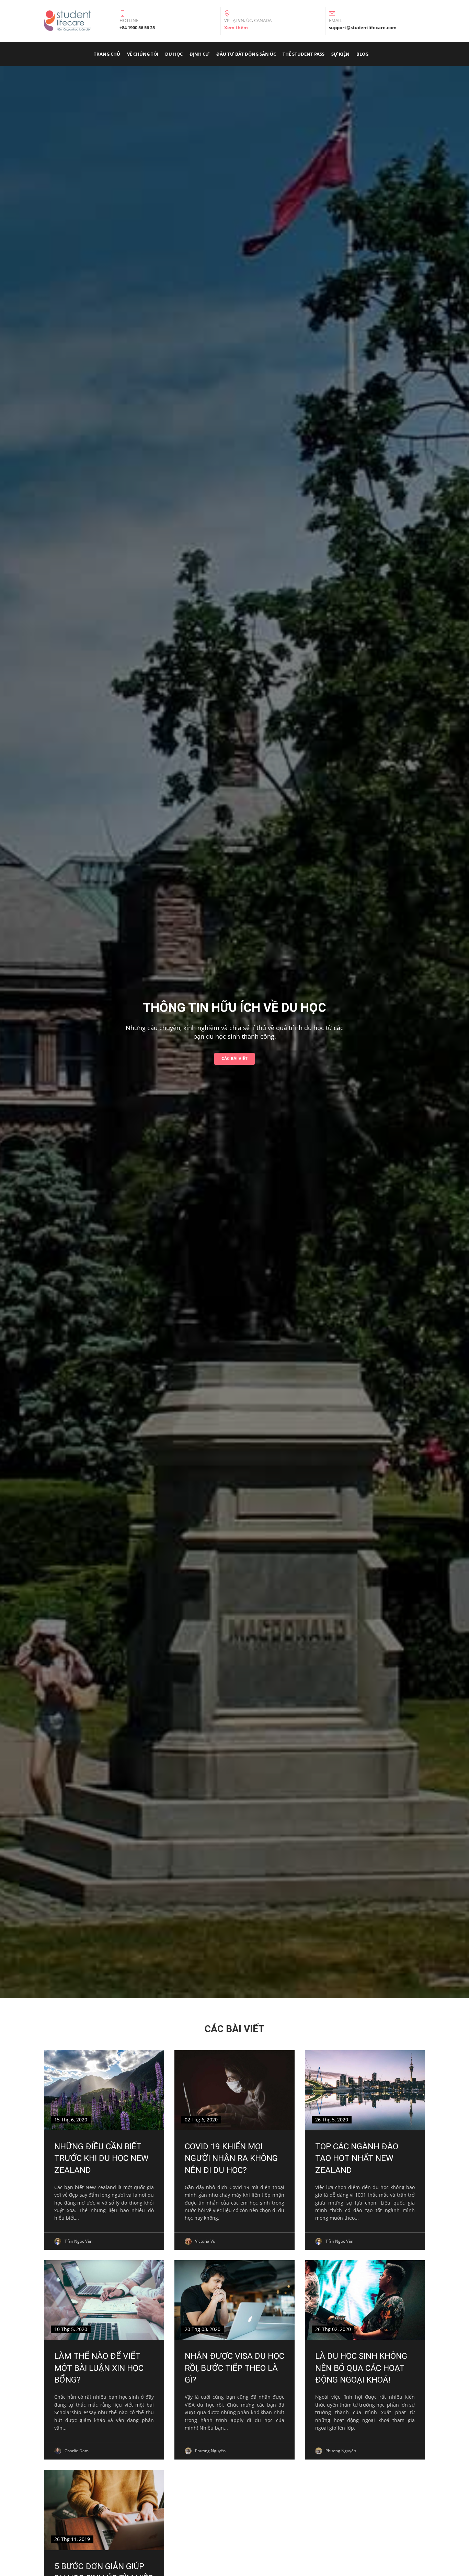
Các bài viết (235, 1058)
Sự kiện (340, 54)
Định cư (199, 54)
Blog (362, 54)
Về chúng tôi (143, 54)
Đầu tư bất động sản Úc (246, 54)
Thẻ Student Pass (304, 54)
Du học (174, 54)
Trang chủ (107, 54)
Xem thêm (236, 27)
